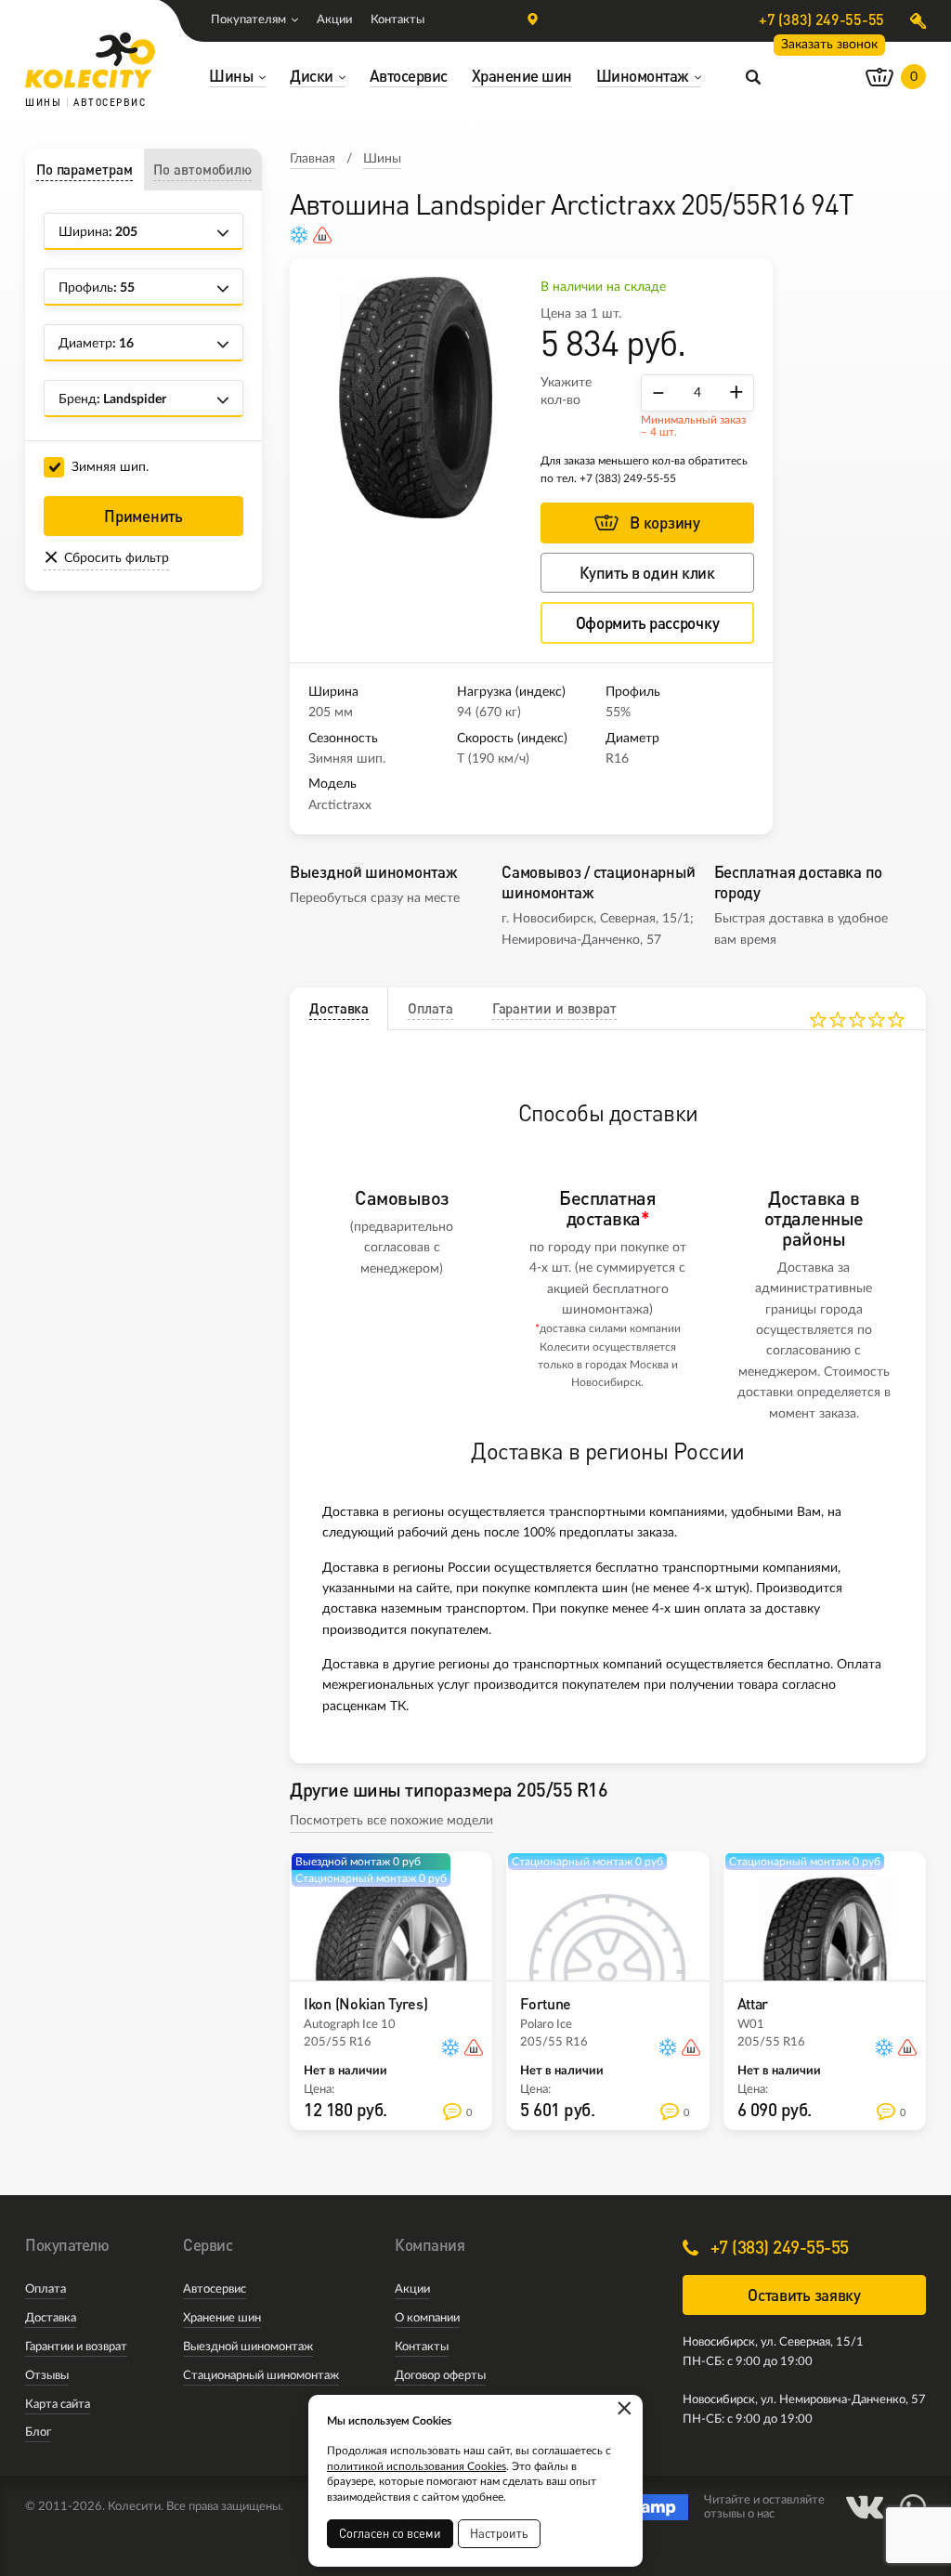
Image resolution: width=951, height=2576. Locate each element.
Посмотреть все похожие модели (391, 1821)
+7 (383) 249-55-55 (821, 20)
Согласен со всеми (390, 2533)
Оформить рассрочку (648, 623)
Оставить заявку (804, 2295)
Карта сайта (58, 2405)
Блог (38, 2432)
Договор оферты (440, 2376)
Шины (382, 159)
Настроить (499, 2533)
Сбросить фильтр (117, 558)
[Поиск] (753, 76)
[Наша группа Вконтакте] (865, 2507)
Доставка (51, 2318)
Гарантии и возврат (76, 2347)
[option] (415, 398)
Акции (334, 20)
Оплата (46, 2289)
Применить (143, 516)
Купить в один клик (647, 573)
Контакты (397, 20)
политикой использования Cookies (417, 2466)
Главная (313, 159)
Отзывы (47, 2376)
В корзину (664, 523)
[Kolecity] (90, 60)
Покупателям (248, 20)
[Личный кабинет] (918, 21)
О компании (427, 2318)
